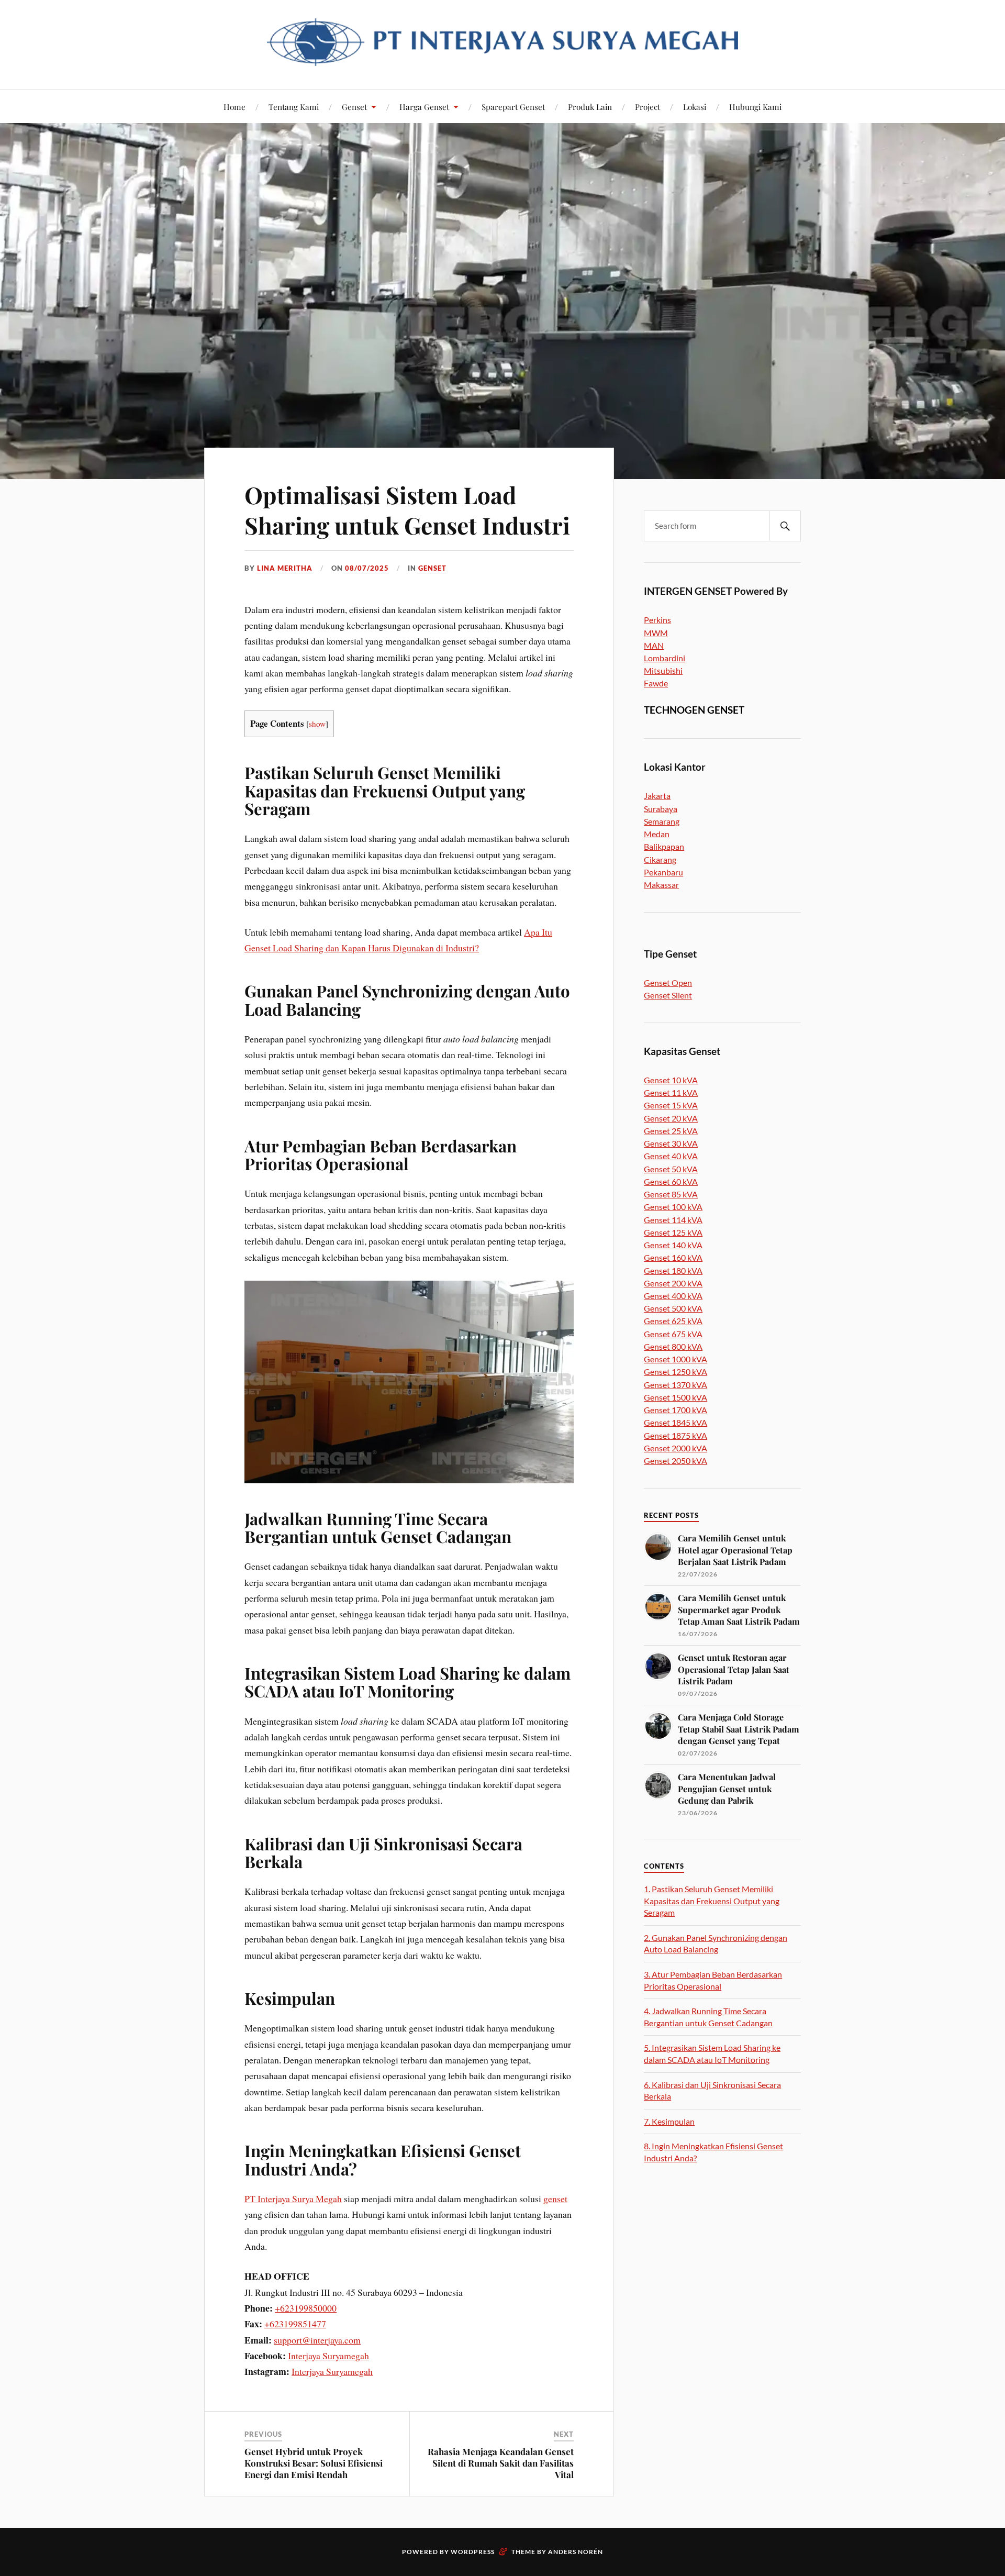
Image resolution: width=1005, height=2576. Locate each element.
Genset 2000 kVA (675, 1448)
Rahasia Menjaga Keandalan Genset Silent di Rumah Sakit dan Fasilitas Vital (501, 2463)
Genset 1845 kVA (675, 1422)
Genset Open (668, 982)
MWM (656, 633)
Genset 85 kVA (671, 1194)
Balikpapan (664, 846)
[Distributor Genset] (502, 58)
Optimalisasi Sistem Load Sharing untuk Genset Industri (407, 509)
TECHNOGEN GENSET (694, 710)
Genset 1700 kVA (675, 1410)
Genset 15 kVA (671, 1105)
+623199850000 (306, 2308)
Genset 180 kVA (673, 1270)
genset (555, 2199)
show (317, 724)
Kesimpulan (669, 2121)
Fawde (656, 683)
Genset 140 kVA (673, 1245)
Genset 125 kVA (673, 1232)
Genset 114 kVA (673, 1220)
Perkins (657, 620)
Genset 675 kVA (673, 1334)
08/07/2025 (367, 568)
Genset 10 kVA (671, 1080)
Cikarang (660, 859)
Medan (657, 834)
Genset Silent (668, 995)
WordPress (473, 2552)
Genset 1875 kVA (675, 1435)
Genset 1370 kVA (675, 1385)
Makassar (661, 885)
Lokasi (695, 107)
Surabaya (661, 809)
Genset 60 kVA (671, 1181)
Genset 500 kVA (673, 1308)
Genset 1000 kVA (675, 1359)
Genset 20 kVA (671, 1118)
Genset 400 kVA (673, 1296)
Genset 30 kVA (671, 1143)
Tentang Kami (294, 107)
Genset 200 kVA (673, 1283)
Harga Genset (424, 107)
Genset (354, 107)
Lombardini (665, 658)
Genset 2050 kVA (675, 1461)
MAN (654, 645)
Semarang (662, 821)
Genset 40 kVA (671, 1156)
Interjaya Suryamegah (328, 2356)
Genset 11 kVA (671, 1092)
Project (647, 107)
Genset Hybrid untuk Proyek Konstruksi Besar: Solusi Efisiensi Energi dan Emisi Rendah (314, 2463)
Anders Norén (576, 2552)
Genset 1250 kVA (675, 1372)
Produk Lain (590, 107)
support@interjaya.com (317, 2340)
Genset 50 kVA (671, 1169)
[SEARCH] (785, 526)
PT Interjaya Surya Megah (293, 2199)
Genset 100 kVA (673, 1207)
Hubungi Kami (755, 107)
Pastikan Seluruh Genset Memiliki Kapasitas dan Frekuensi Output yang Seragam (712, 1901)
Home (234, 107)
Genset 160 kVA (673, 1257)
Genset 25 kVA (671, 1131)
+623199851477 (295, 2324)
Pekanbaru (663, 872)
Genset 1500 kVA (675, 1397)
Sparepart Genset (513, 107)
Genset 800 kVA (673, 1346)
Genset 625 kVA (673, 1321)
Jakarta (657, 796)
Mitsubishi (663, 670)
